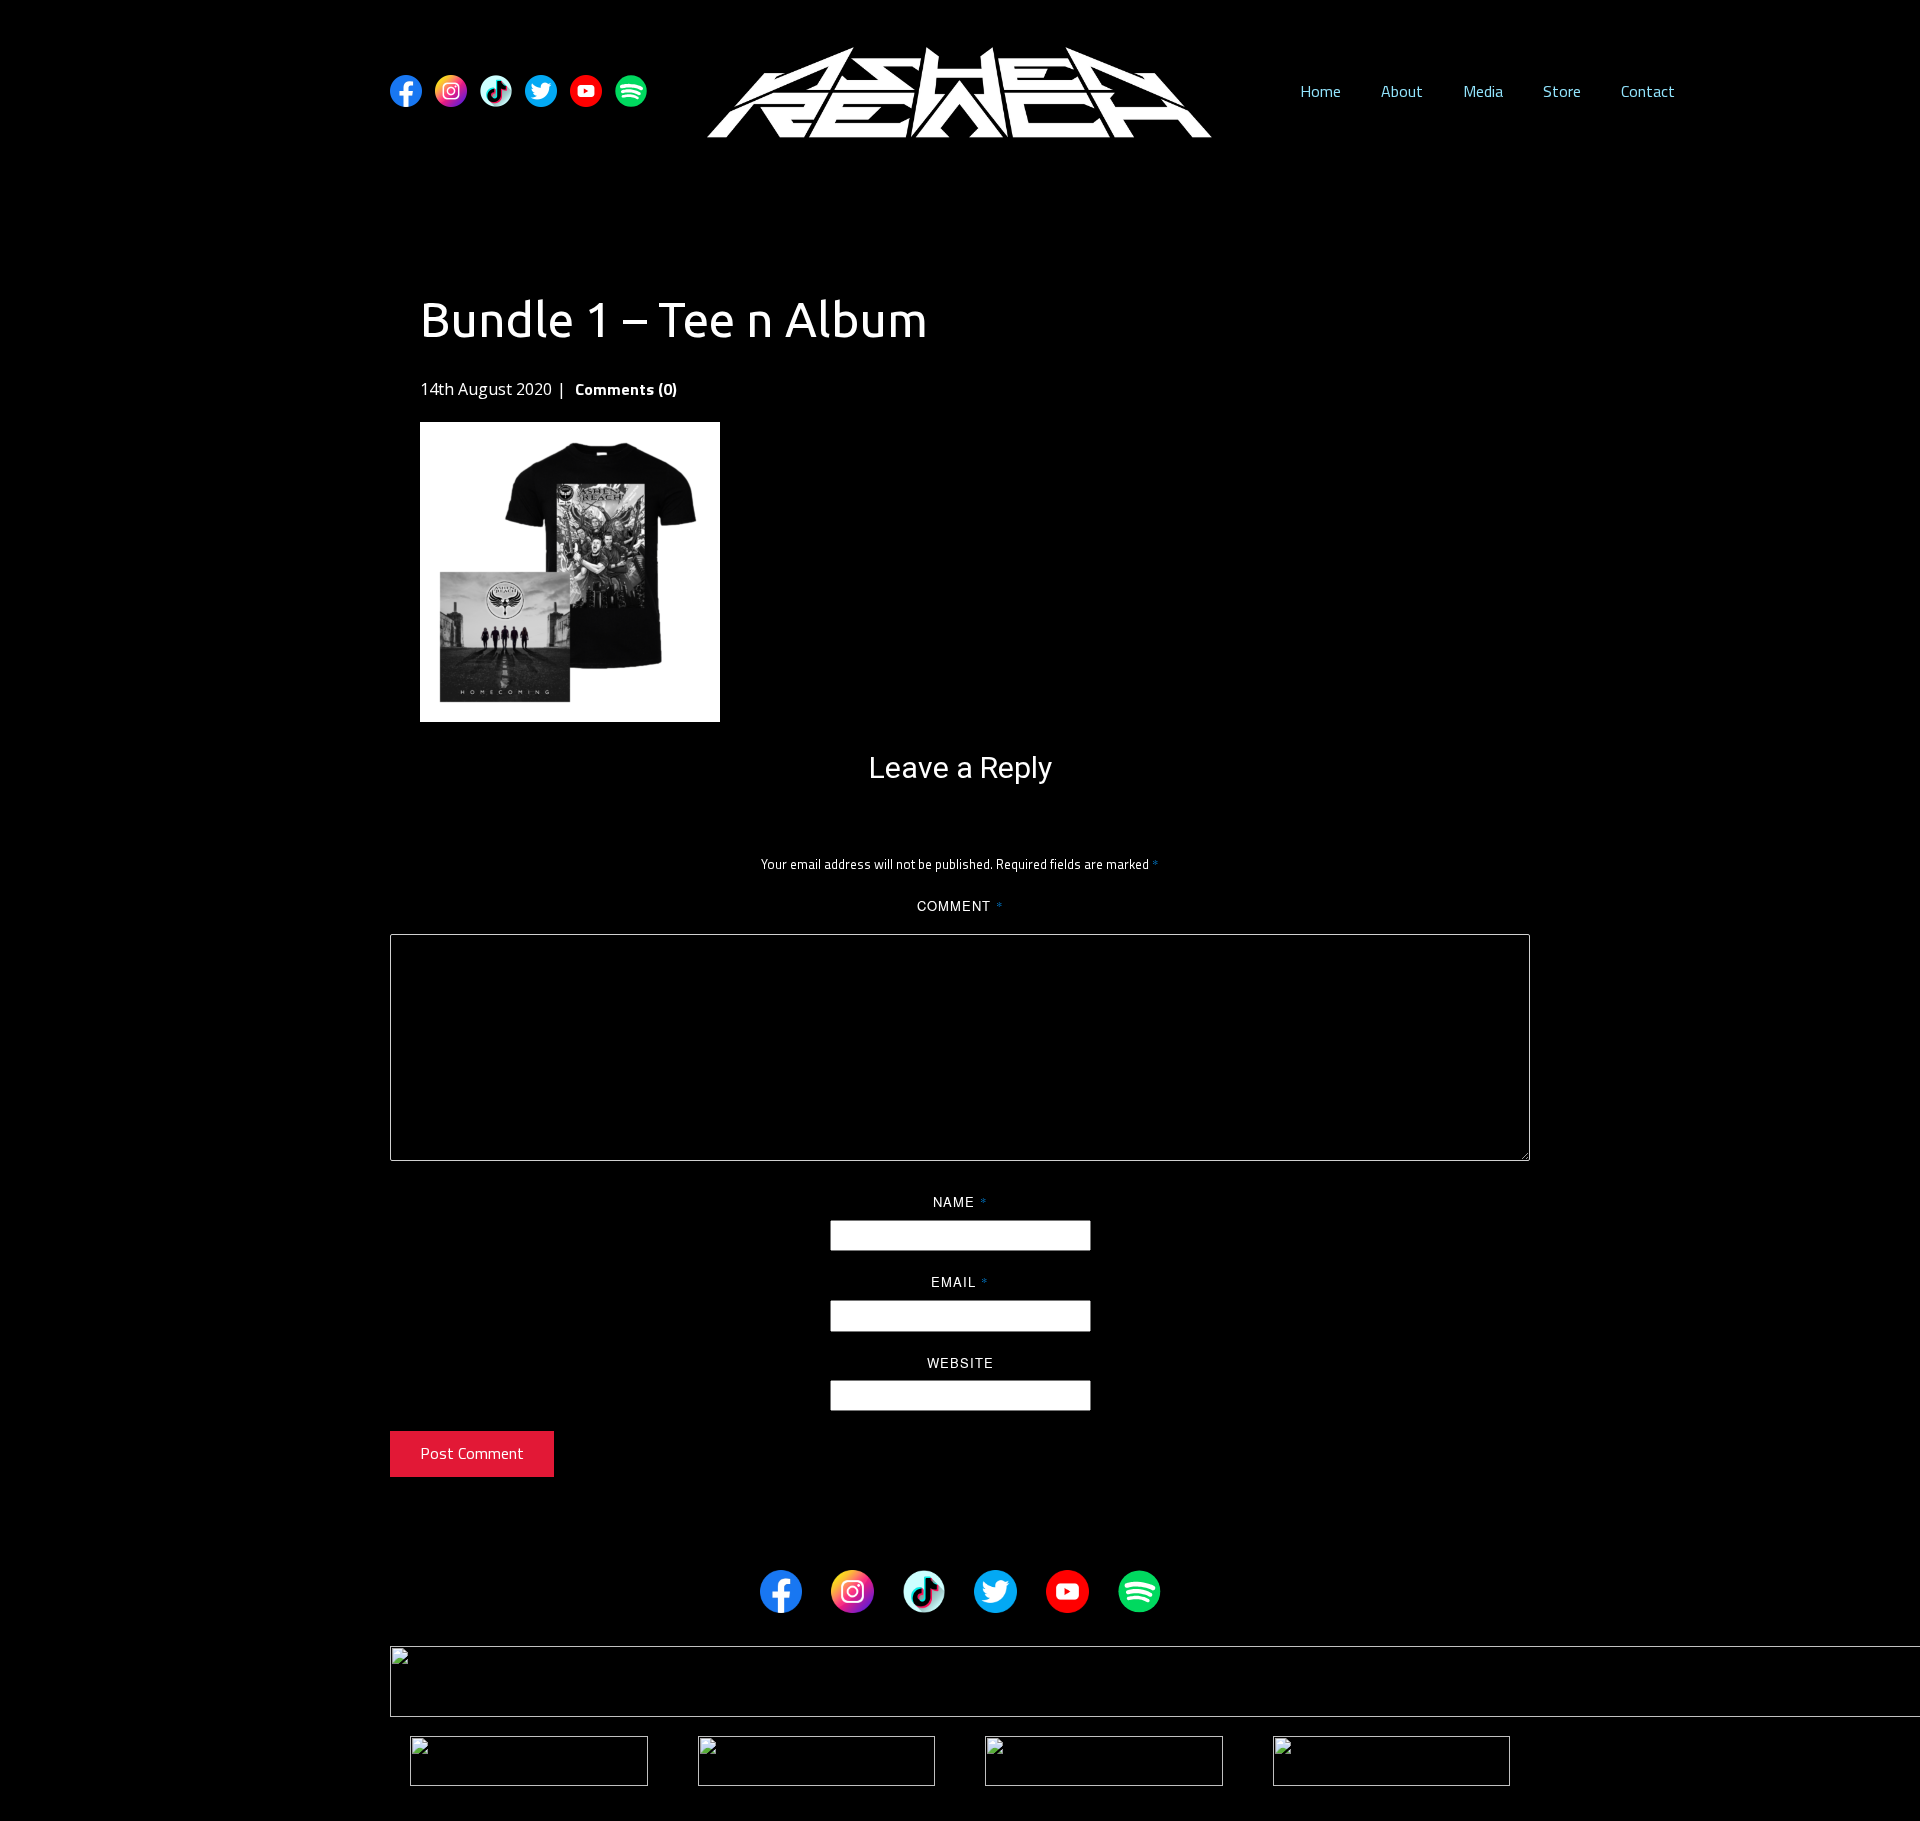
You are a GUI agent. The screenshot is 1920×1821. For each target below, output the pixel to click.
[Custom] (496, 91)
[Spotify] (631, 91)
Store (1562, 91)
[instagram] (451, 91)
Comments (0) (624, 389)
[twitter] (541, 91)
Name (960, 1201)
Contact (1648, 91)
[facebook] (406, 91)
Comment (960, 905)
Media (1483, 91)
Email (960, 1281)
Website (960, 1362)
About (1402, 91)
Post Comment (472, 1453)
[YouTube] (586, 91)
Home (1320, 91)
